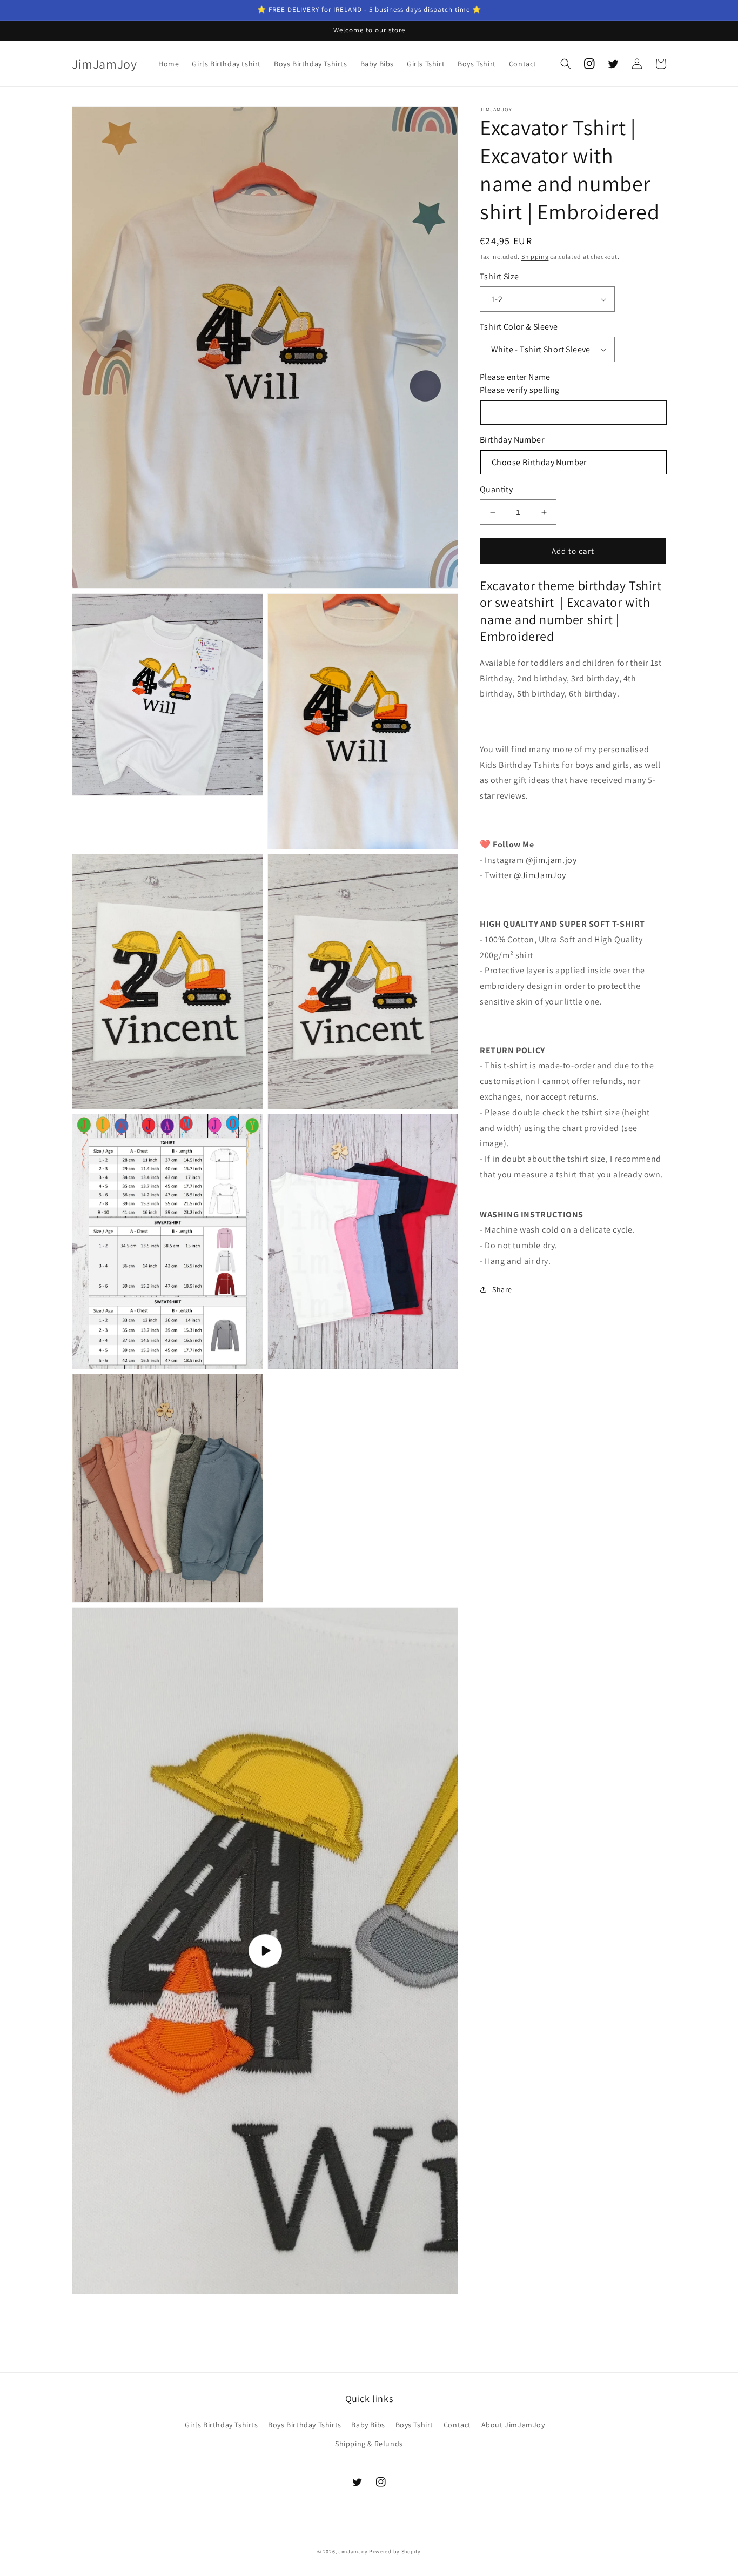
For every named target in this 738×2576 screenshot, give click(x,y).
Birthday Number (512, 440)
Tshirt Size (499, 276)
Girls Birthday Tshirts (221, 2425)
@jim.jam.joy (551, 860)
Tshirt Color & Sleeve (519, 327)
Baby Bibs (368, 2425)
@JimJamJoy (540, 875)
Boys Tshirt (415, 2425)
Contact (457, 2425)
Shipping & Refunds (369, 2444)
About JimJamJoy (513, 2425)
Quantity (496, 489)
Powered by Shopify (395, 2551)
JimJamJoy (353, 2551)
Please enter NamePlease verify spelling (520, 383)
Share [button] (502, 1289)
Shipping (535, 256)
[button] (566, 64)
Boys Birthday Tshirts (305, 2425)
